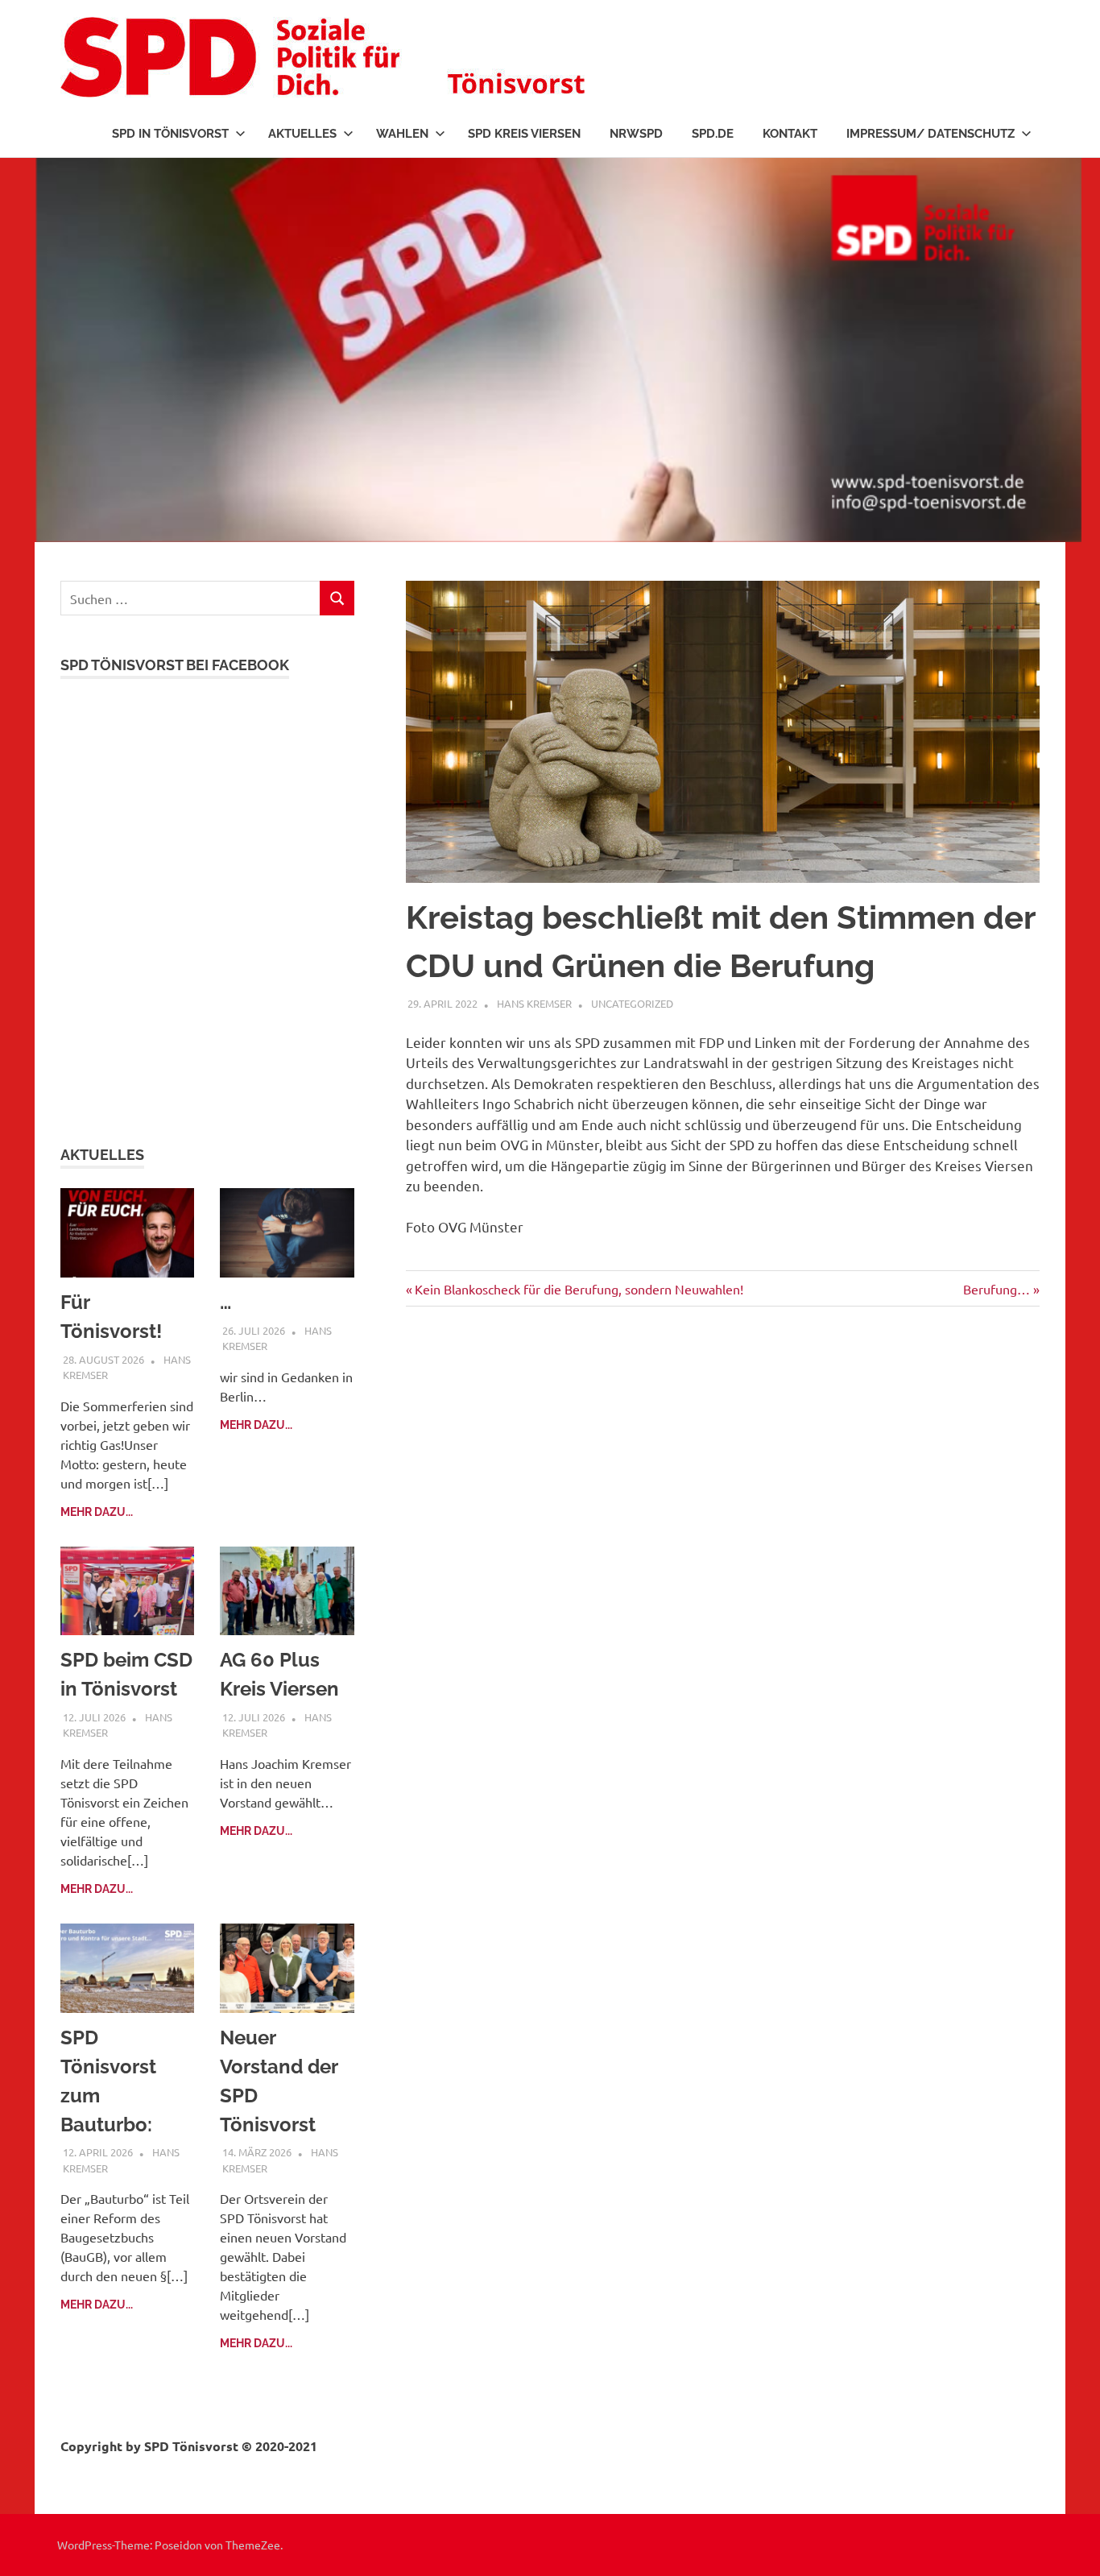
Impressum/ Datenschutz (930, 134)
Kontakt (790, 134)
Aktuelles (302, 134)
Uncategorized (632, 1003)
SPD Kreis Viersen (524, 134)
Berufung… (997, 1289)
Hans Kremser (534, 1003)
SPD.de (713, 134)
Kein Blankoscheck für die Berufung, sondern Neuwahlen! (579, 1289)
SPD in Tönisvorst (170, 134)
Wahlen (402, 134)
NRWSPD (636, 134)
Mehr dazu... (97, 1512)
